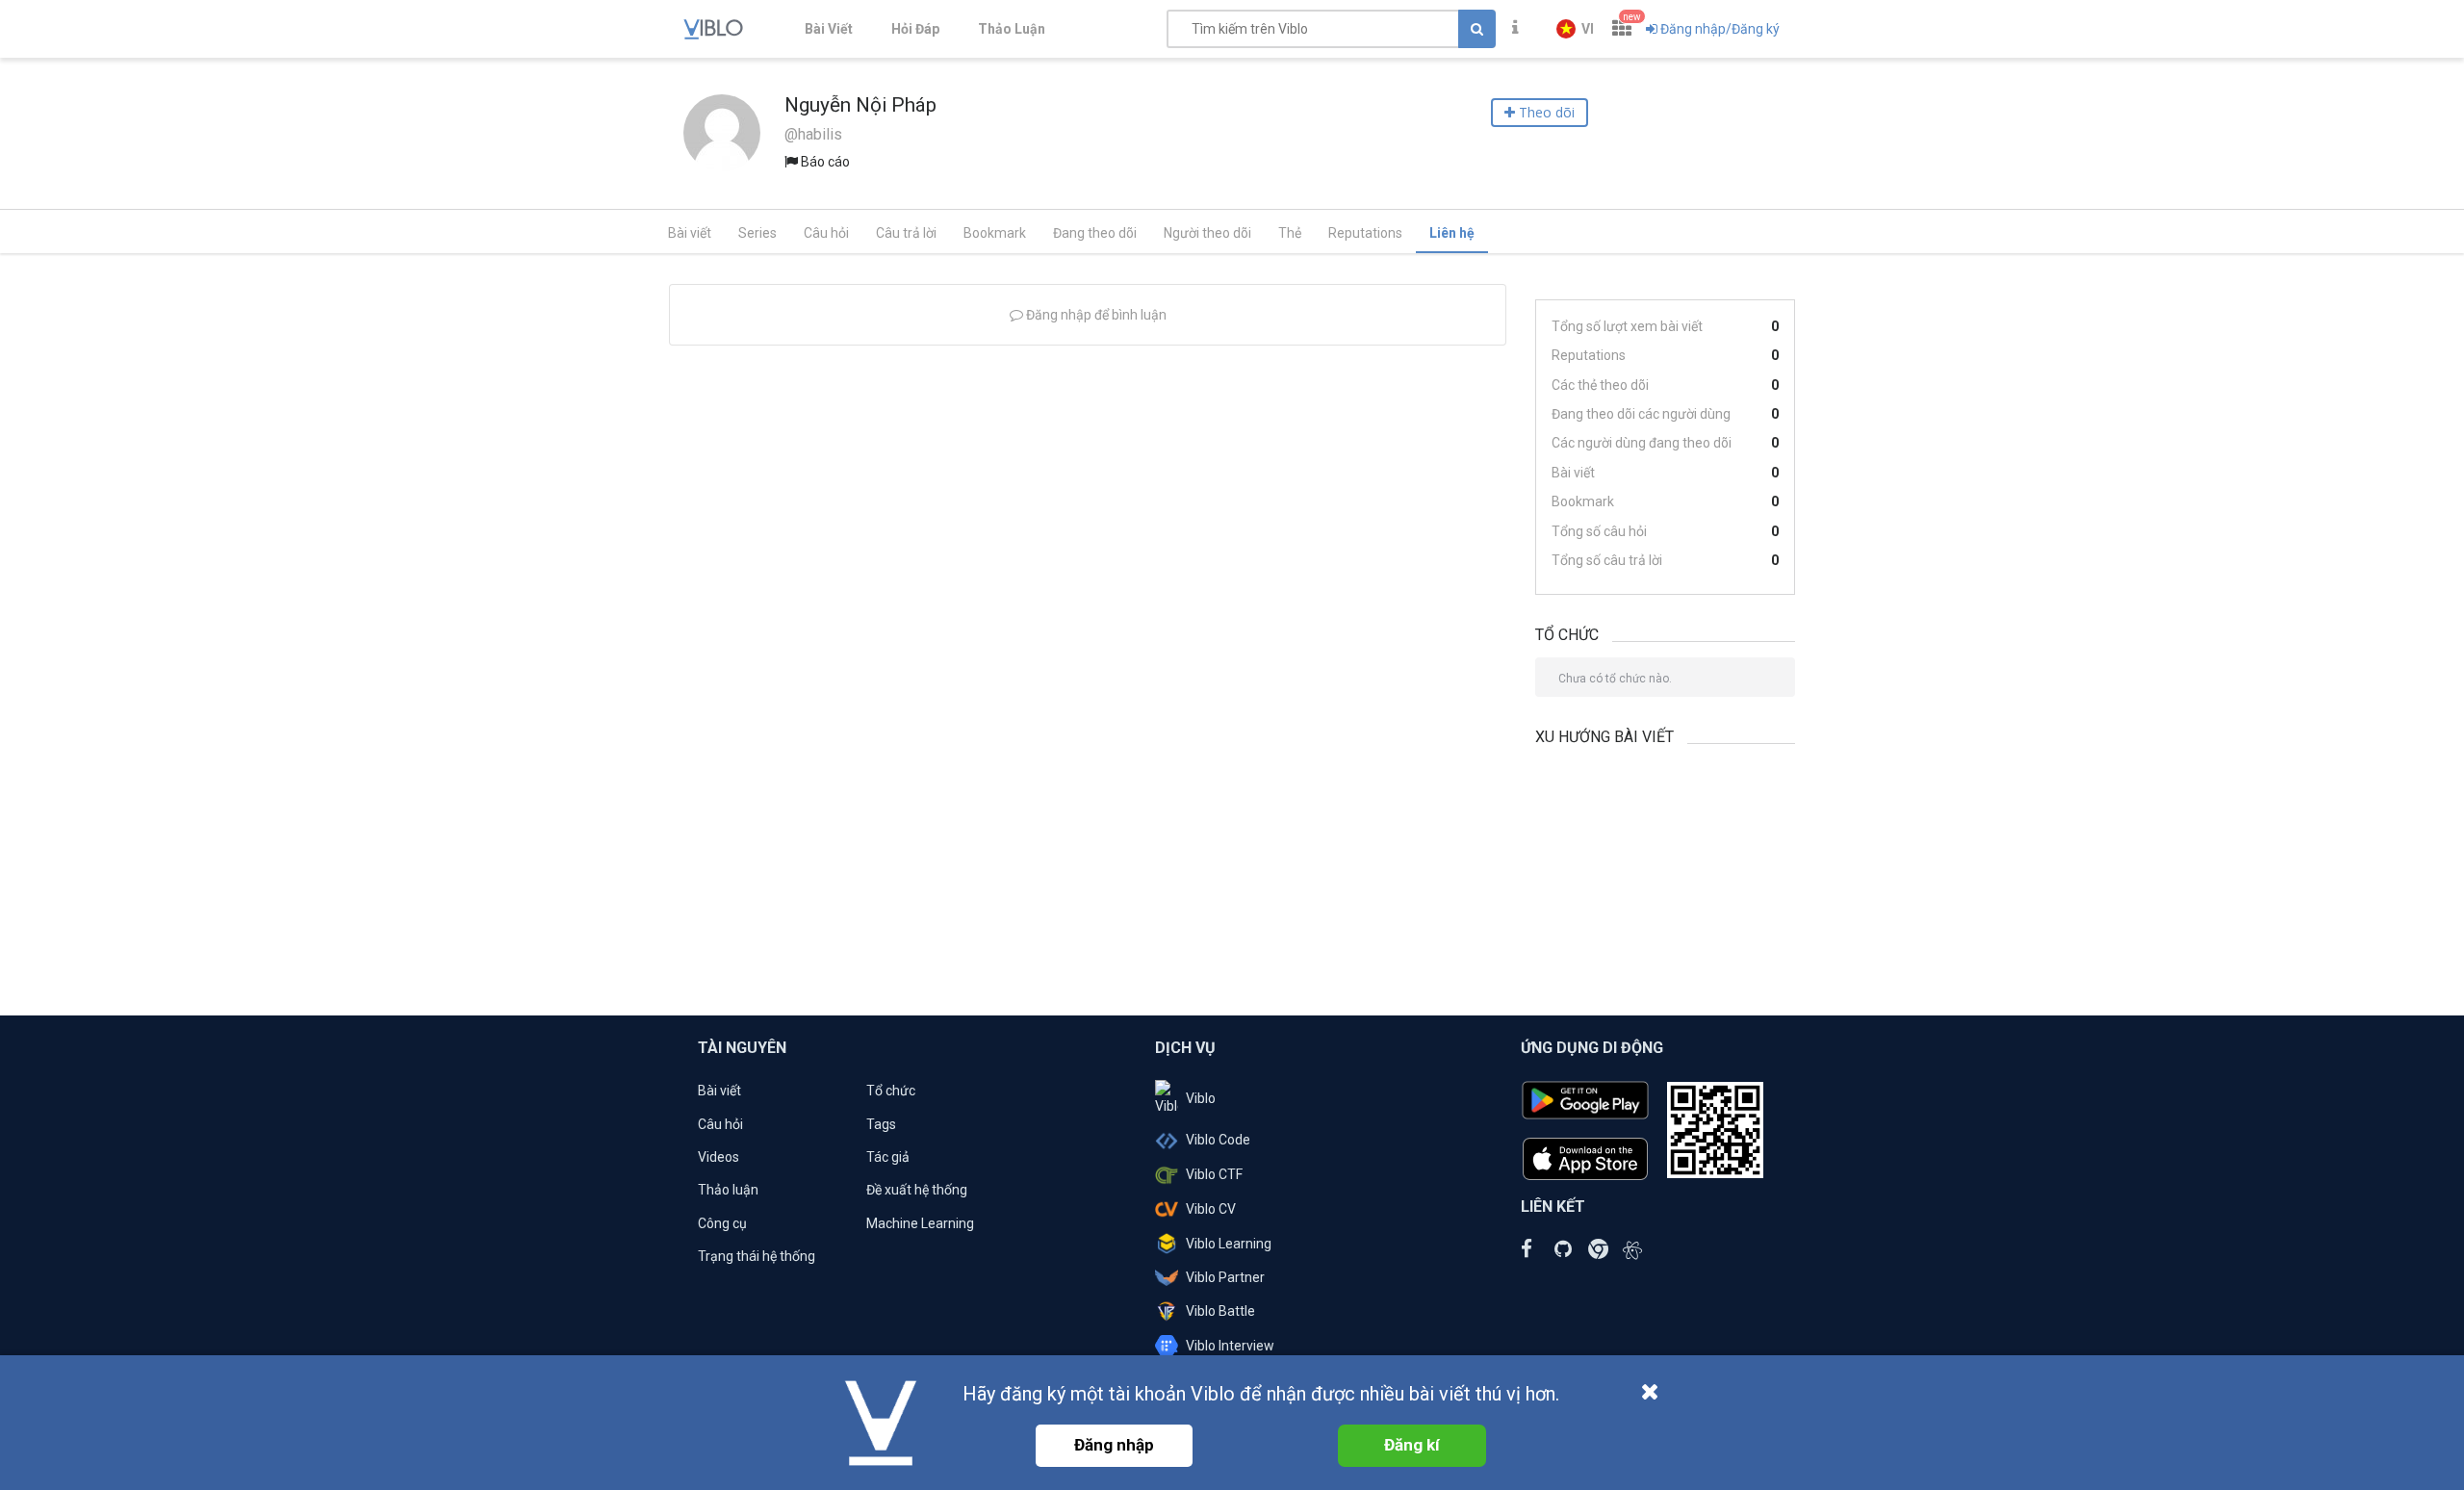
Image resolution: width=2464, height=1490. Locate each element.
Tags (881, 1124)
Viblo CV (1211, 1209)
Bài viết (690, 233)
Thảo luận (728, 1190)
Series (757, 233)
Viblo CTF (1214, 1174)
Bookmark (995, 233)
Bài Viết (829, 29)
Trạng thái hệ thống (757, 1256)
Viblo (1201, 1098)
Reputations (1365, 233)
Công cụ (722, 1223)
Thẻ (1290, 233)
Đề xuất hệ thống (917, 1190)
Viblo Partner (1225, 1277)
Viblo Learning (1229, 1244)
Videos (719, 1157)
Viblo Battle (1220, 1311)
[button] (1575, 29)
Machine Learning (920, 1223)
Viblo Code (1218, 1140)
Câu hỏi (826, 233)
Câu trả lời (906, 233)
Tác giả (888, 1157)
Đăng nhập (1114, 1445)
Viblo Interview (1230, 1346)
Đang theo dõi (1095, 233)
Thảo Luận (1012, 29)
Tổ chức (891, 1091)
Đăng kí (1412, 1445)
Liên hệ (1452, 233)
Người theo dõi (1207, 233)
